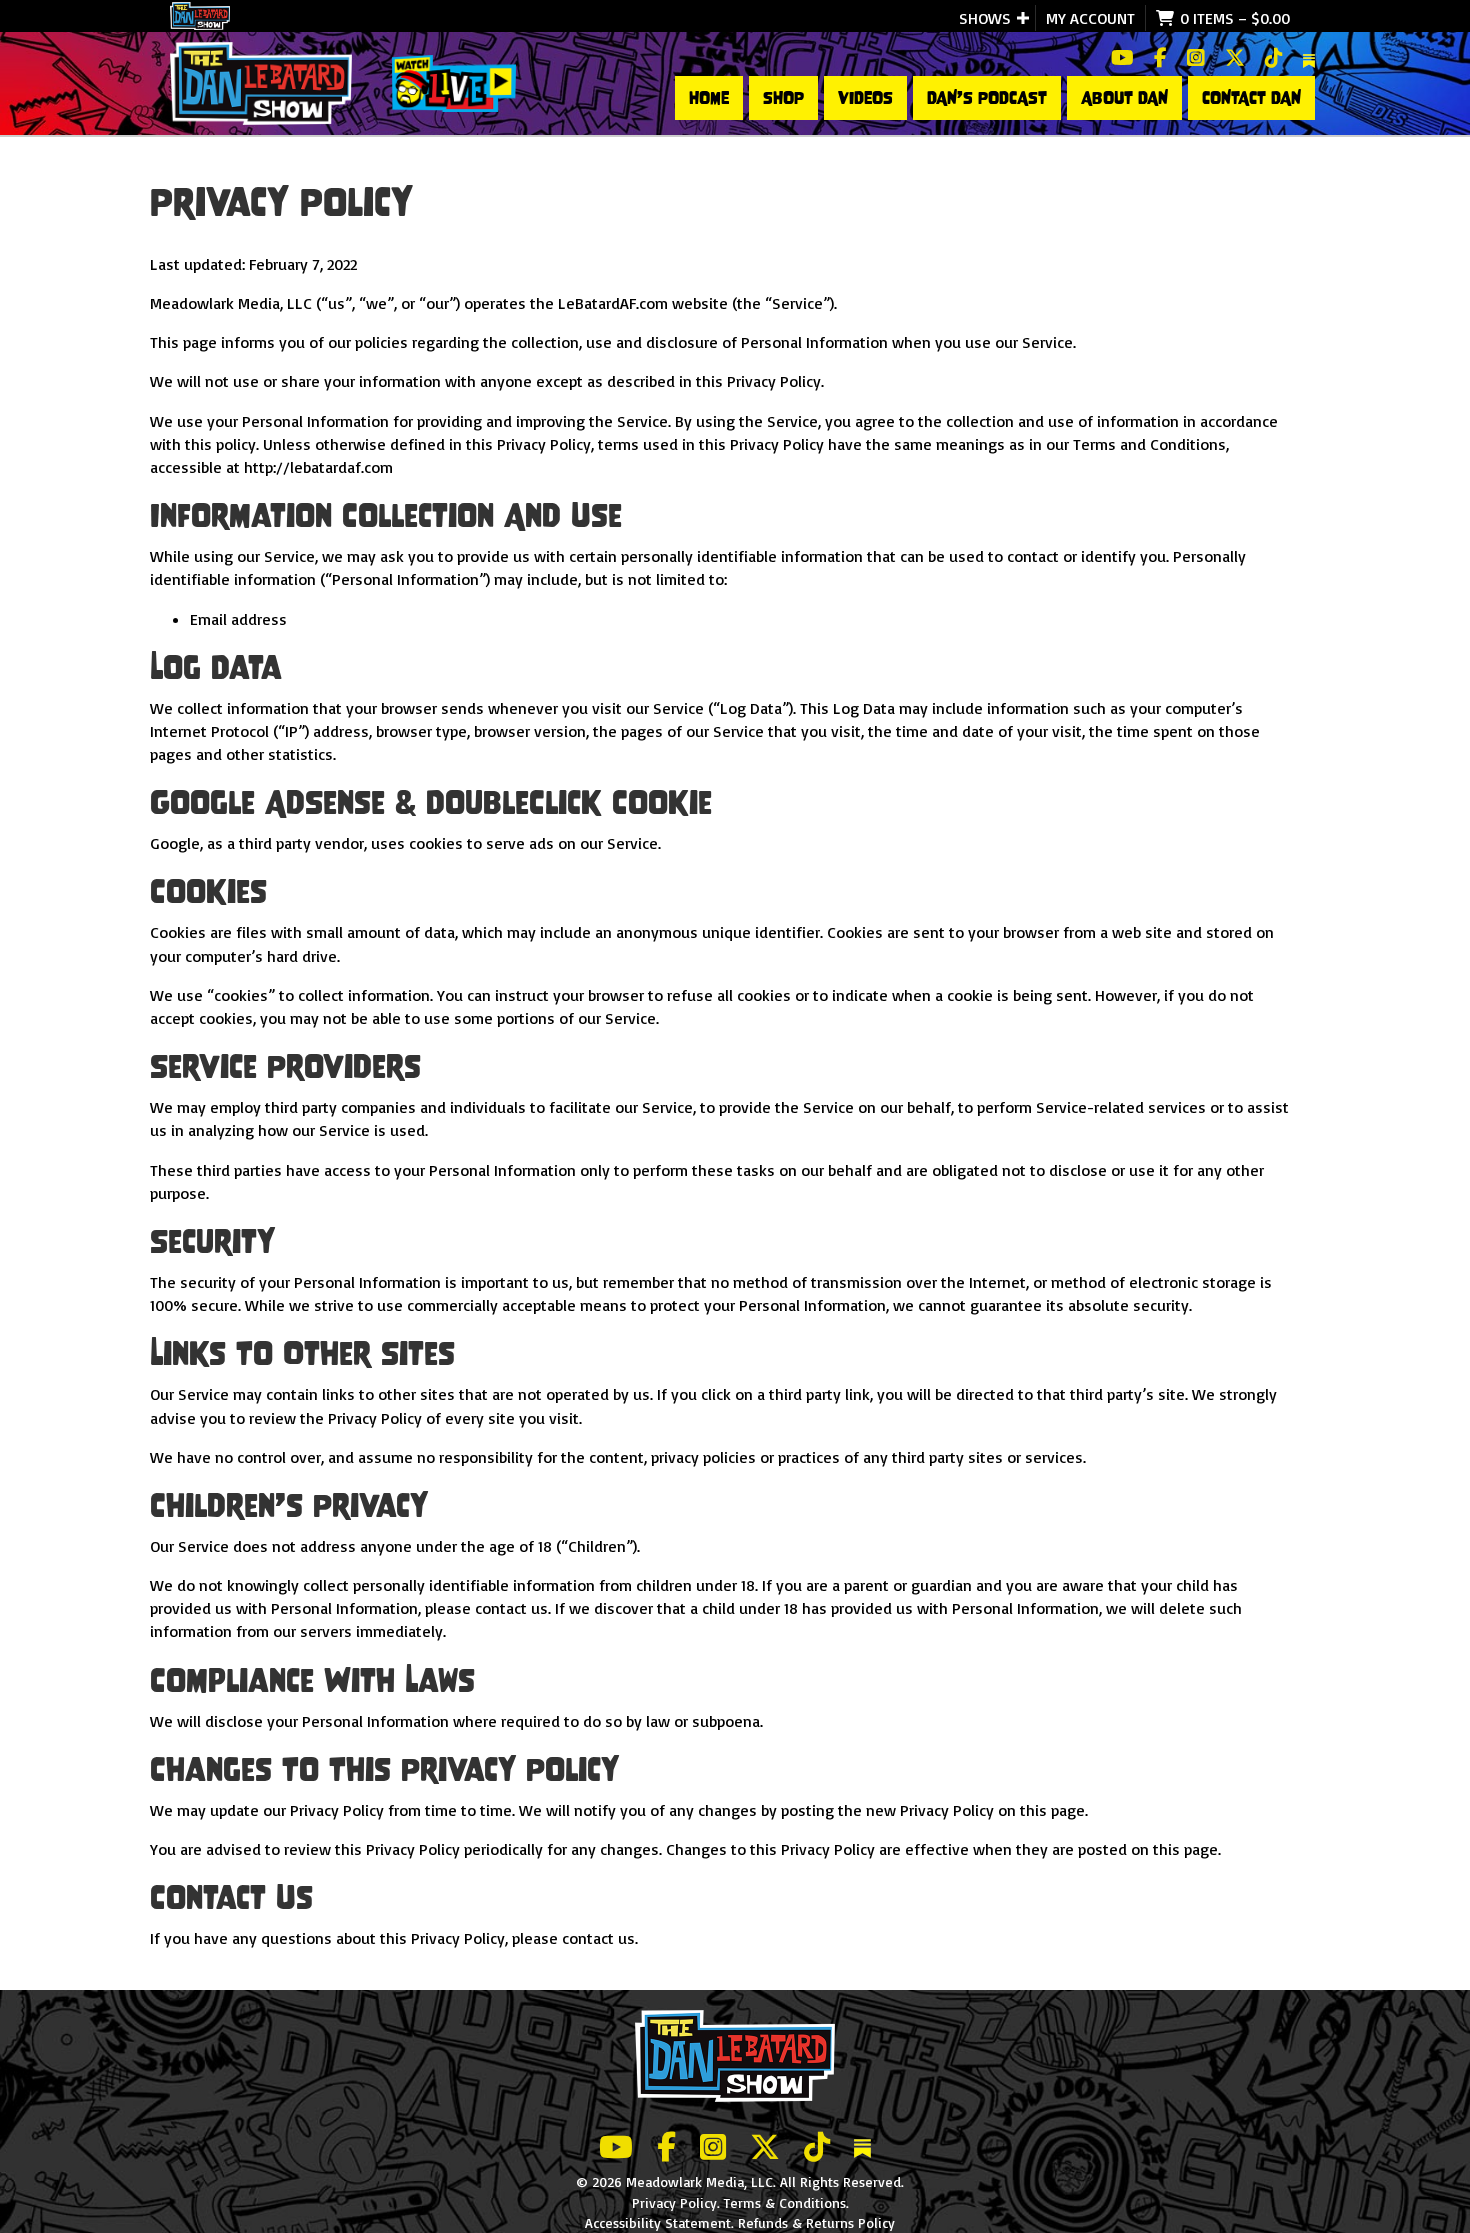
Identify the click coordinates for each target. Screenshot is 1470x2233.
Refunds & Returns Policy (816, 2222)
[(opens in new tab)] (454, 82)
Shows (985, 18)
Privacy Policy (674, 2202)
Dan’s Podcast (987, 98)
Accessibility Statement (658, 2222)
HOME (709, 98)
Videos (865, 98)
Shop (783, 98)
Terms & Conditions (785, 2202)
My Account (1090, 18)
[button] (1023, 18)
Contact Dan (1251, 98)
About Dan (1124, 98)
